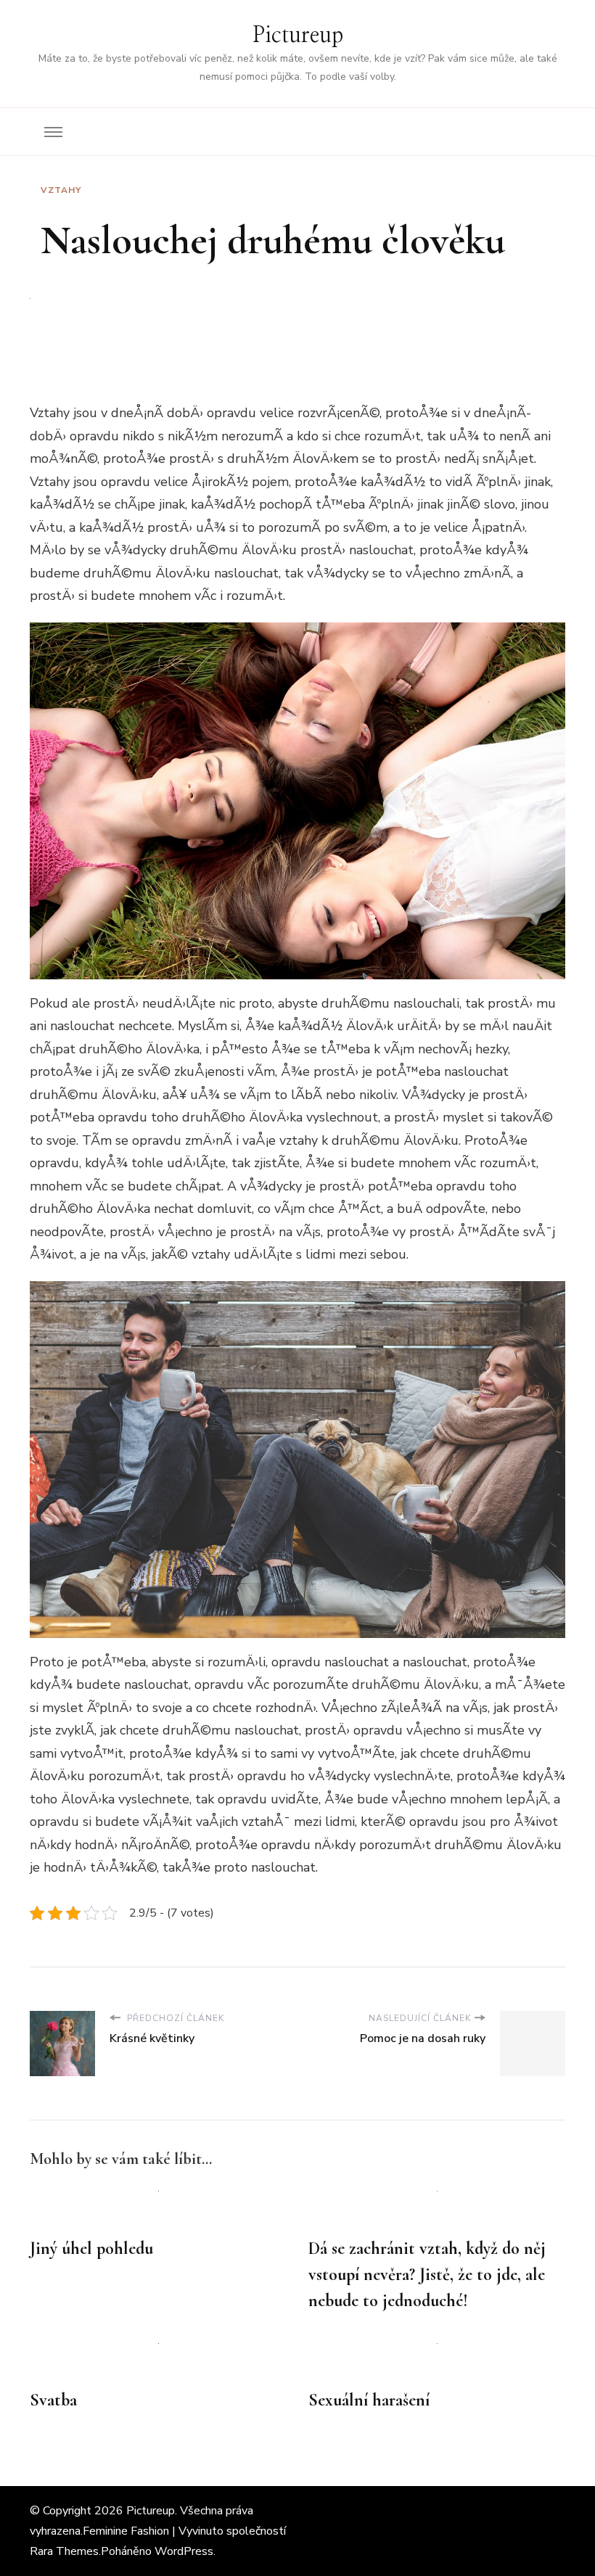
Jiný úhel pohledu (91, 2248)
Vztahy (61, 190)
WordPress (184, 2551)
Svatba (53, 2400)
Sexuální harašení (369, 2400)
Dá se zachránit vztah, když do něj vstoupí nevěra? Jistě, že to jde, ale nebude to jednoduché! (427, 2275)
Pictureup (298, 36)
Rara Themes (64, 2551)
